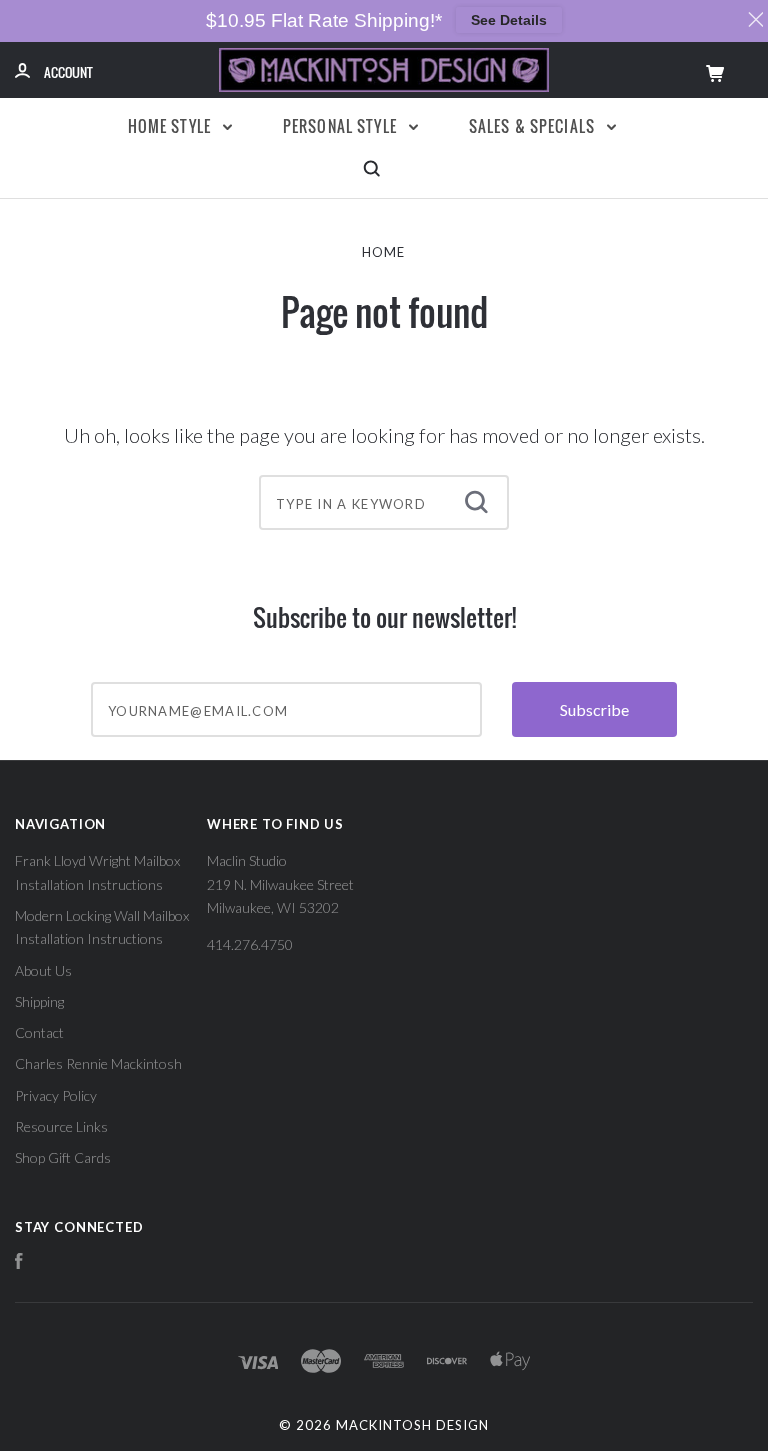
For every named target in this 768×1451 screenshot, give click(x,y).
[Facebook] (19, 1263)
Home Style (172, 126)
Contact (39, 1032)
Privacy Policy (56, 1095)
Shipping (39, 1001)
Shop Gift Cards (63, 1157)
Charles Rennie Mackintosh (98, 1063)
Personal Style (342, 126)
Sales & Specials (534, 126)
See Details (509, 20)
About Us (43, 970)
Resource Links (61, 1126)
